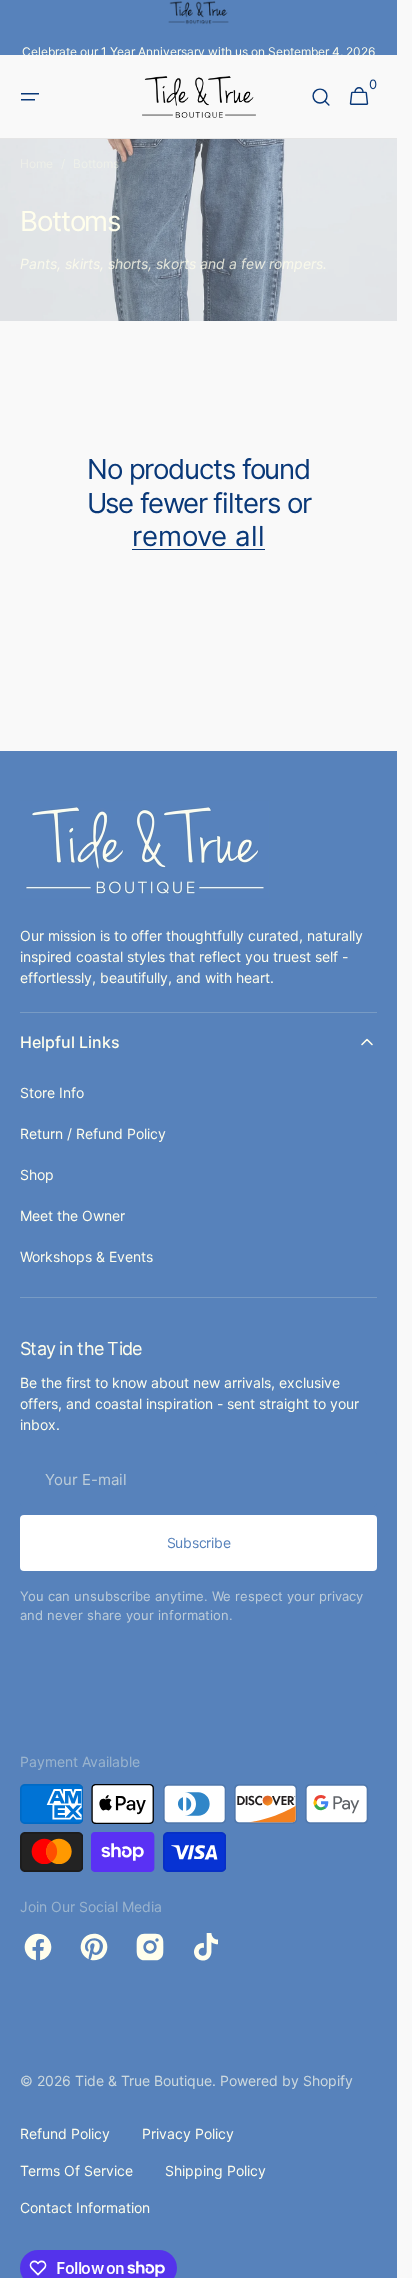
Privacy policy (188, 2133)
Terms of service (76, 2170)
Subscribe (198, 1542)
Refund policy (65, 2133)
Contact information (85, 2207)
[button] (30, 97)
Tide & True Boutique (143, 2080)
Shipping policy (215, 2170)
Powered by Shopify (286, 2080)
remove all (198, 536)
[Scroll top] (373, 2254)
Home (36, 163)
